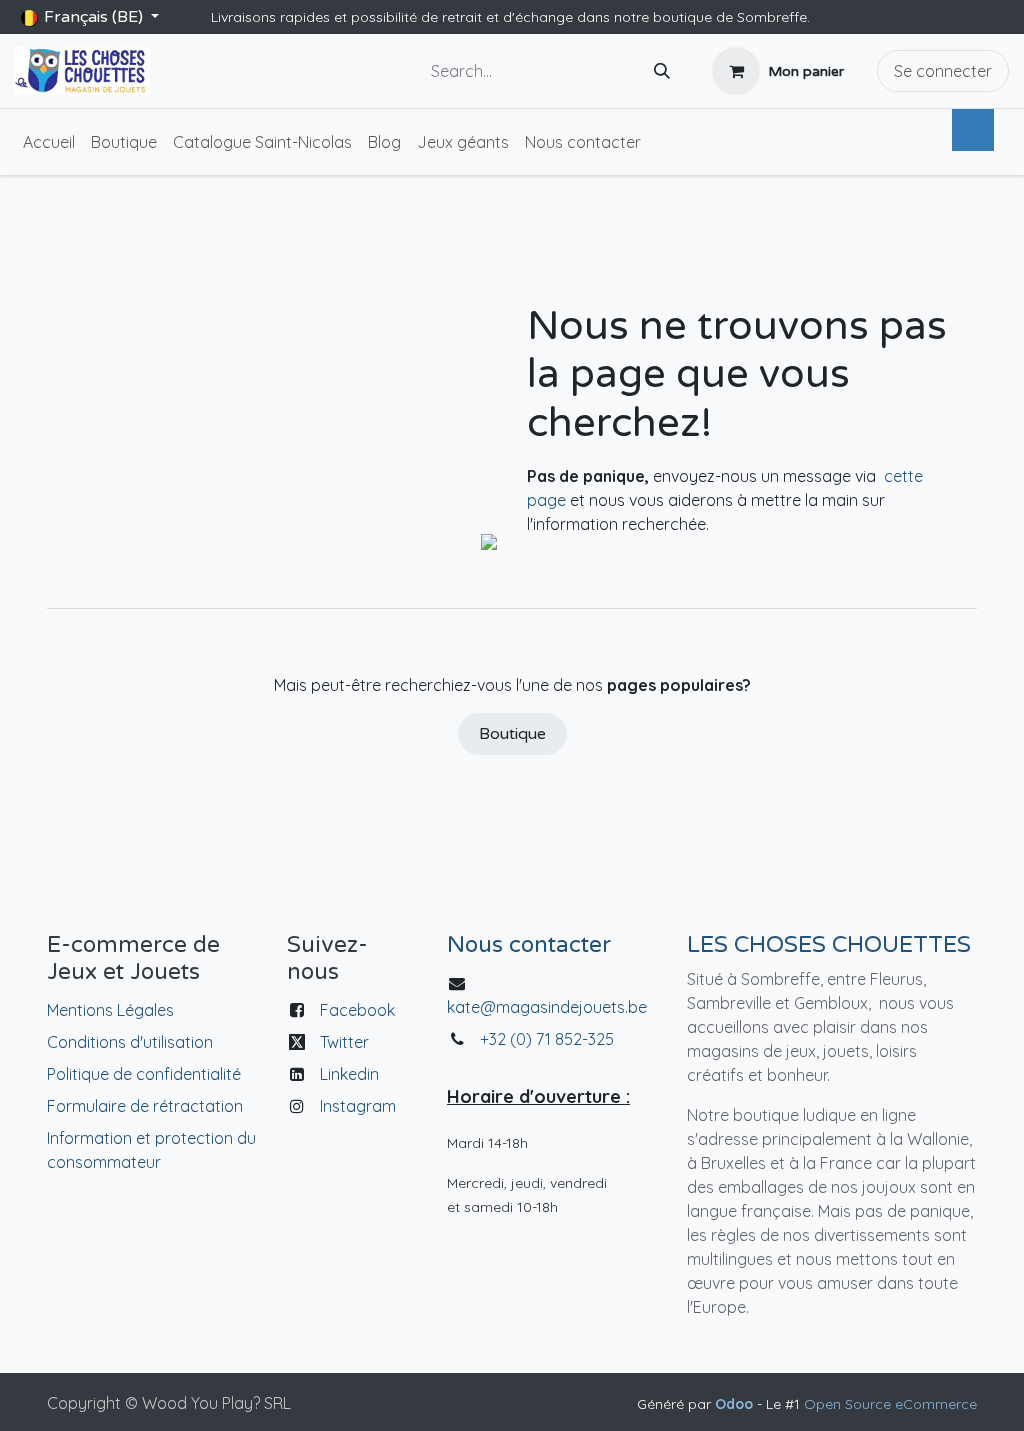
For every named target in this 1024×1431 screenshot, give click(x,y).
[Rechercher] (662, 71)
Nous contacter (529, 944)
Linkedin (349, 1074)
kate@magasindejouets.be (547, 1007)
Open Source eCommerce (890, 1404)
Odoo (736, 1404)
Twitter (344, 1042)
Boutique (512, 734)
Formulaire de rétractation (145, 1106)
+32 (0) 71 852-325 (549, 1039)
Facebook (357, 1010)
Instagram (358, 1106)
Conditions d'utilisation (130, 1042)
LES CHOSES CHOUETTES (829, 944)
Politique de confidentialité (144, 1074)
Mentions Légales (110, 1010)
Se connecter (943, 71)
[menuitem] (49, 142)
